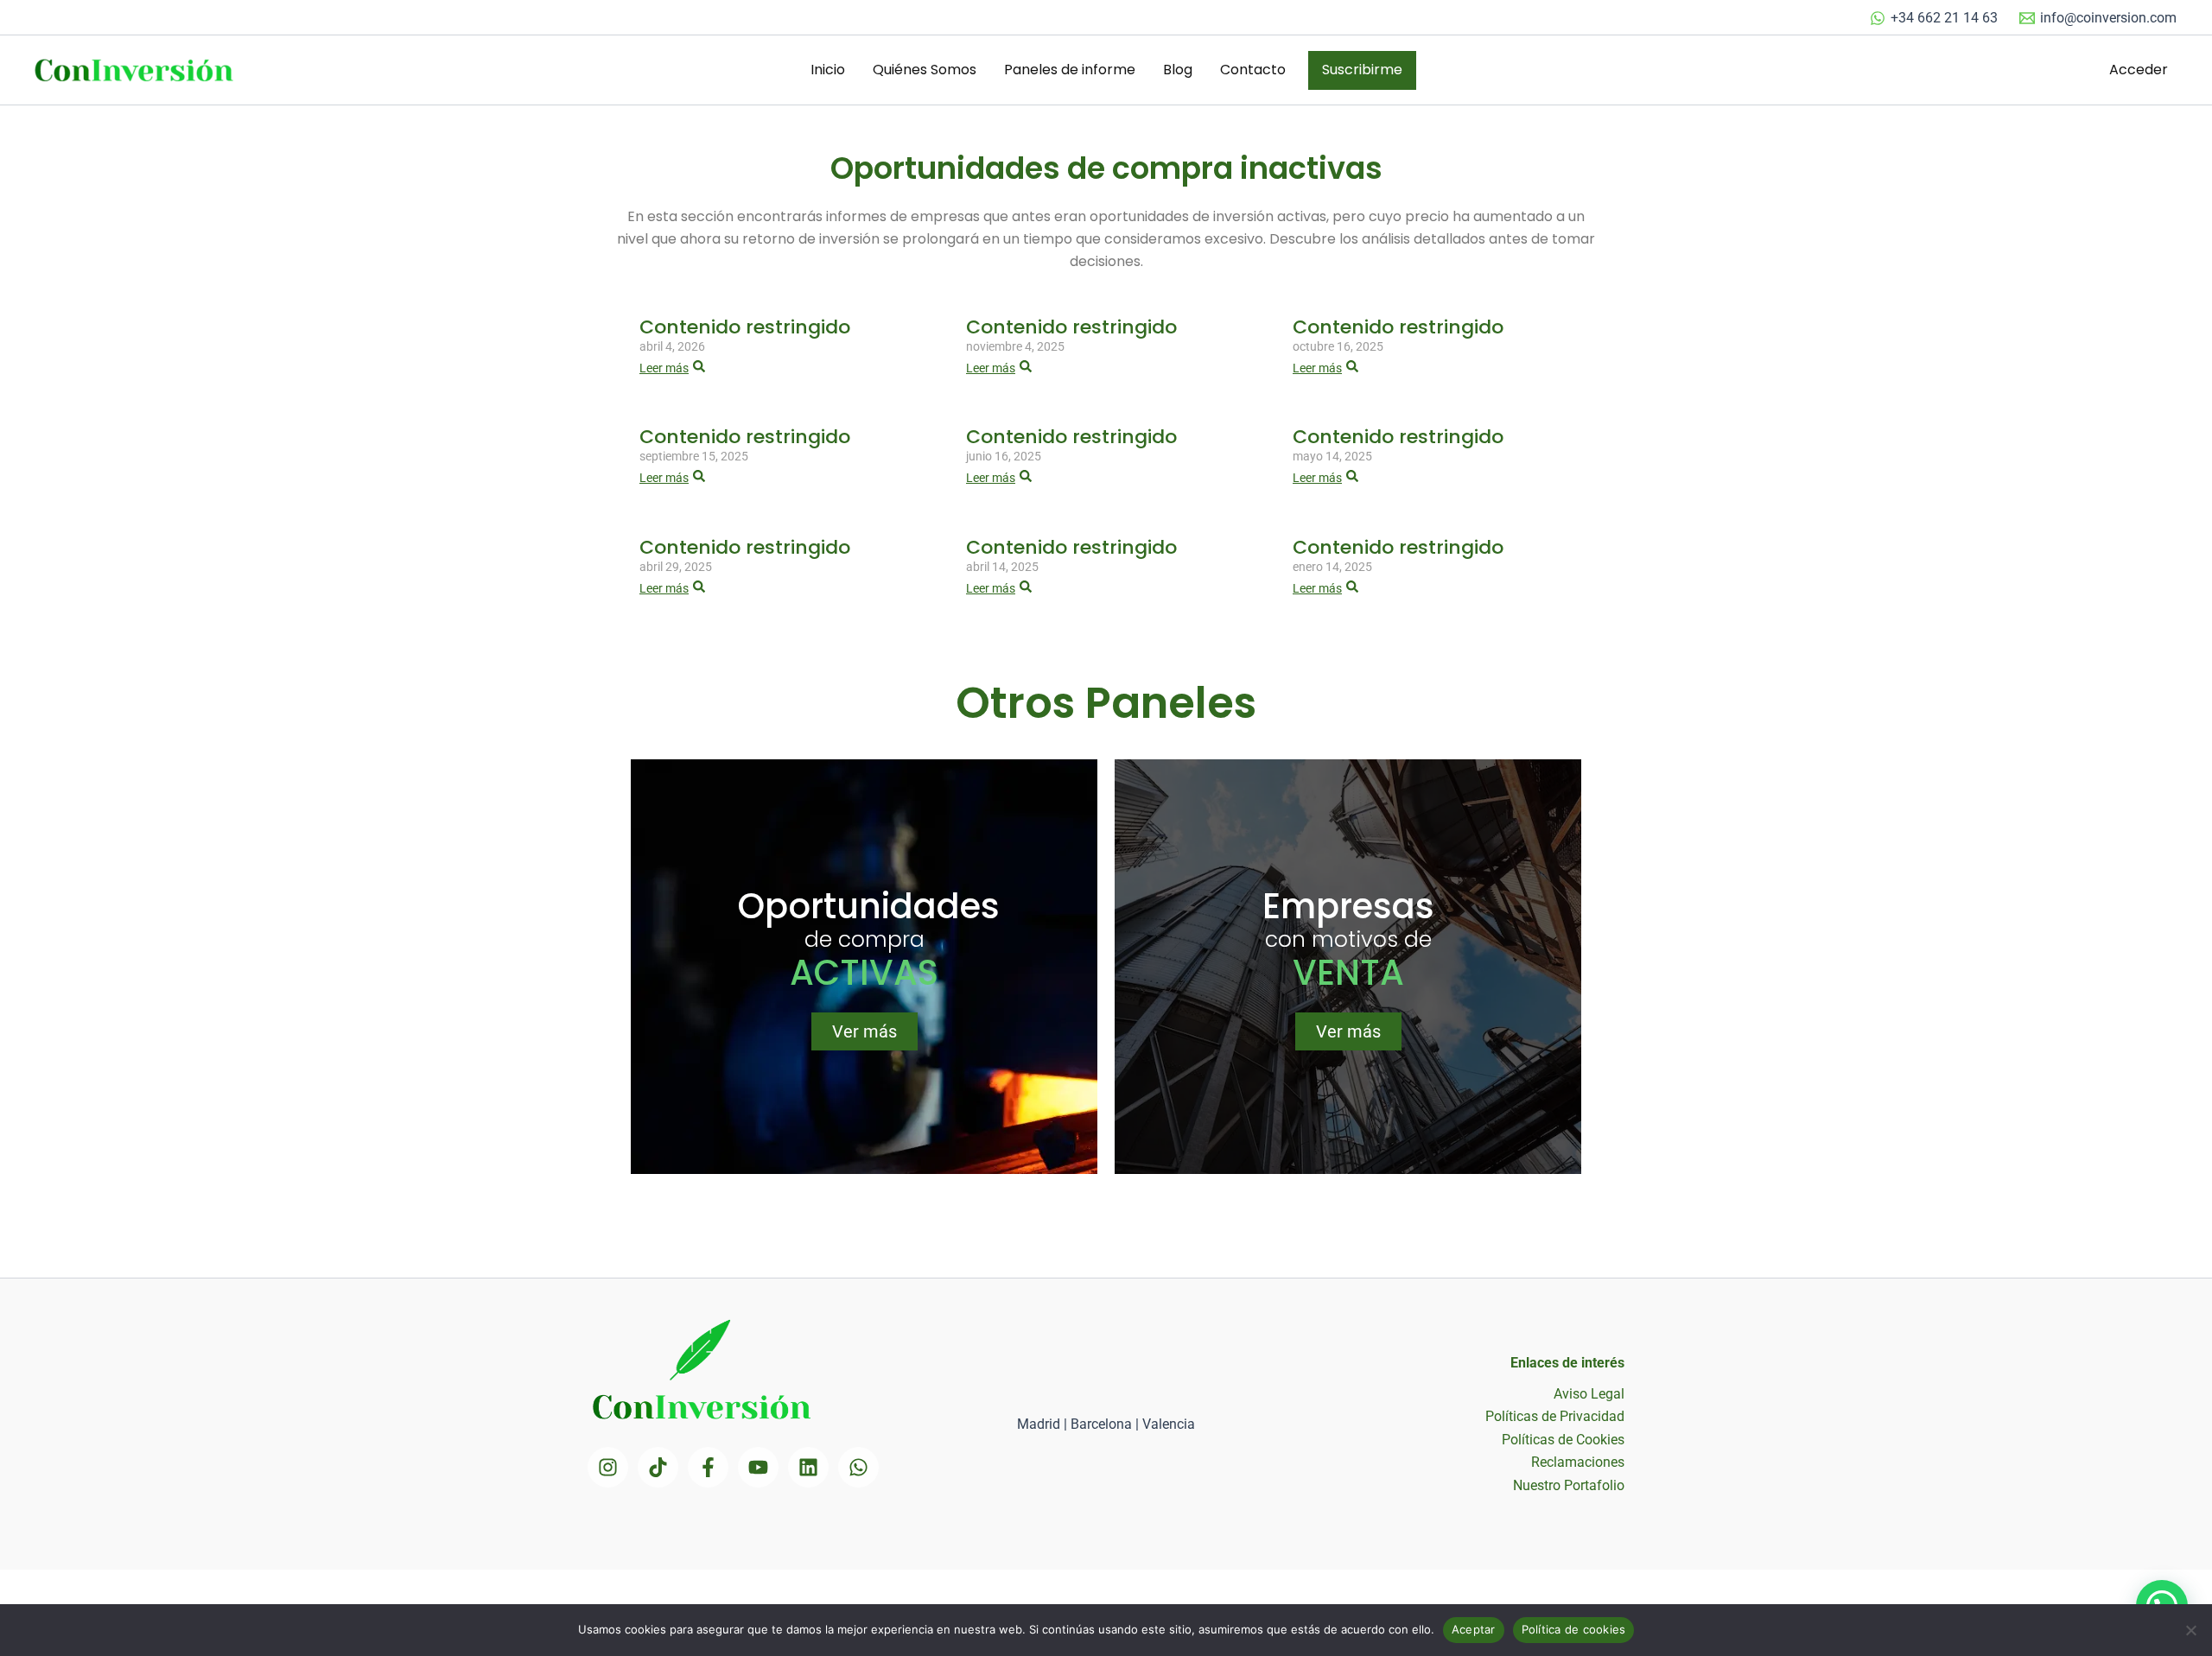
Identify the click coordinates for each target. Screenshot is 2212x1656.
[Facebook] (708, 1467)
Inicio (828, 70)
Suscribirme (1362, 70)
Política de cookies (1574, 1629)
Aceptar (1474, 1629)
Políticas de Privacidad (1555, 1416)
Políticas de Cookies (1563, 1440)
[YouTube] (758, 1467)
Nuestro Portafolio (1569, 1485)
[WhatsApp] (858, 1467)
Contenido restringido (745, 327)
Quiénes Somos (925, 70)
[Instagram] (608, 1467)
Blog (1178, 70)
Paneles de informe (1070, 70)
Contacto (1253, 70)
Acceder (2139, 70)
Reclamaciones (1578, 1462)
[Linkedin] (808, 1467)
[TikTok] (658, 1467)
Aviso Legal (1589, 1394)
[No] (2190, 1630)
